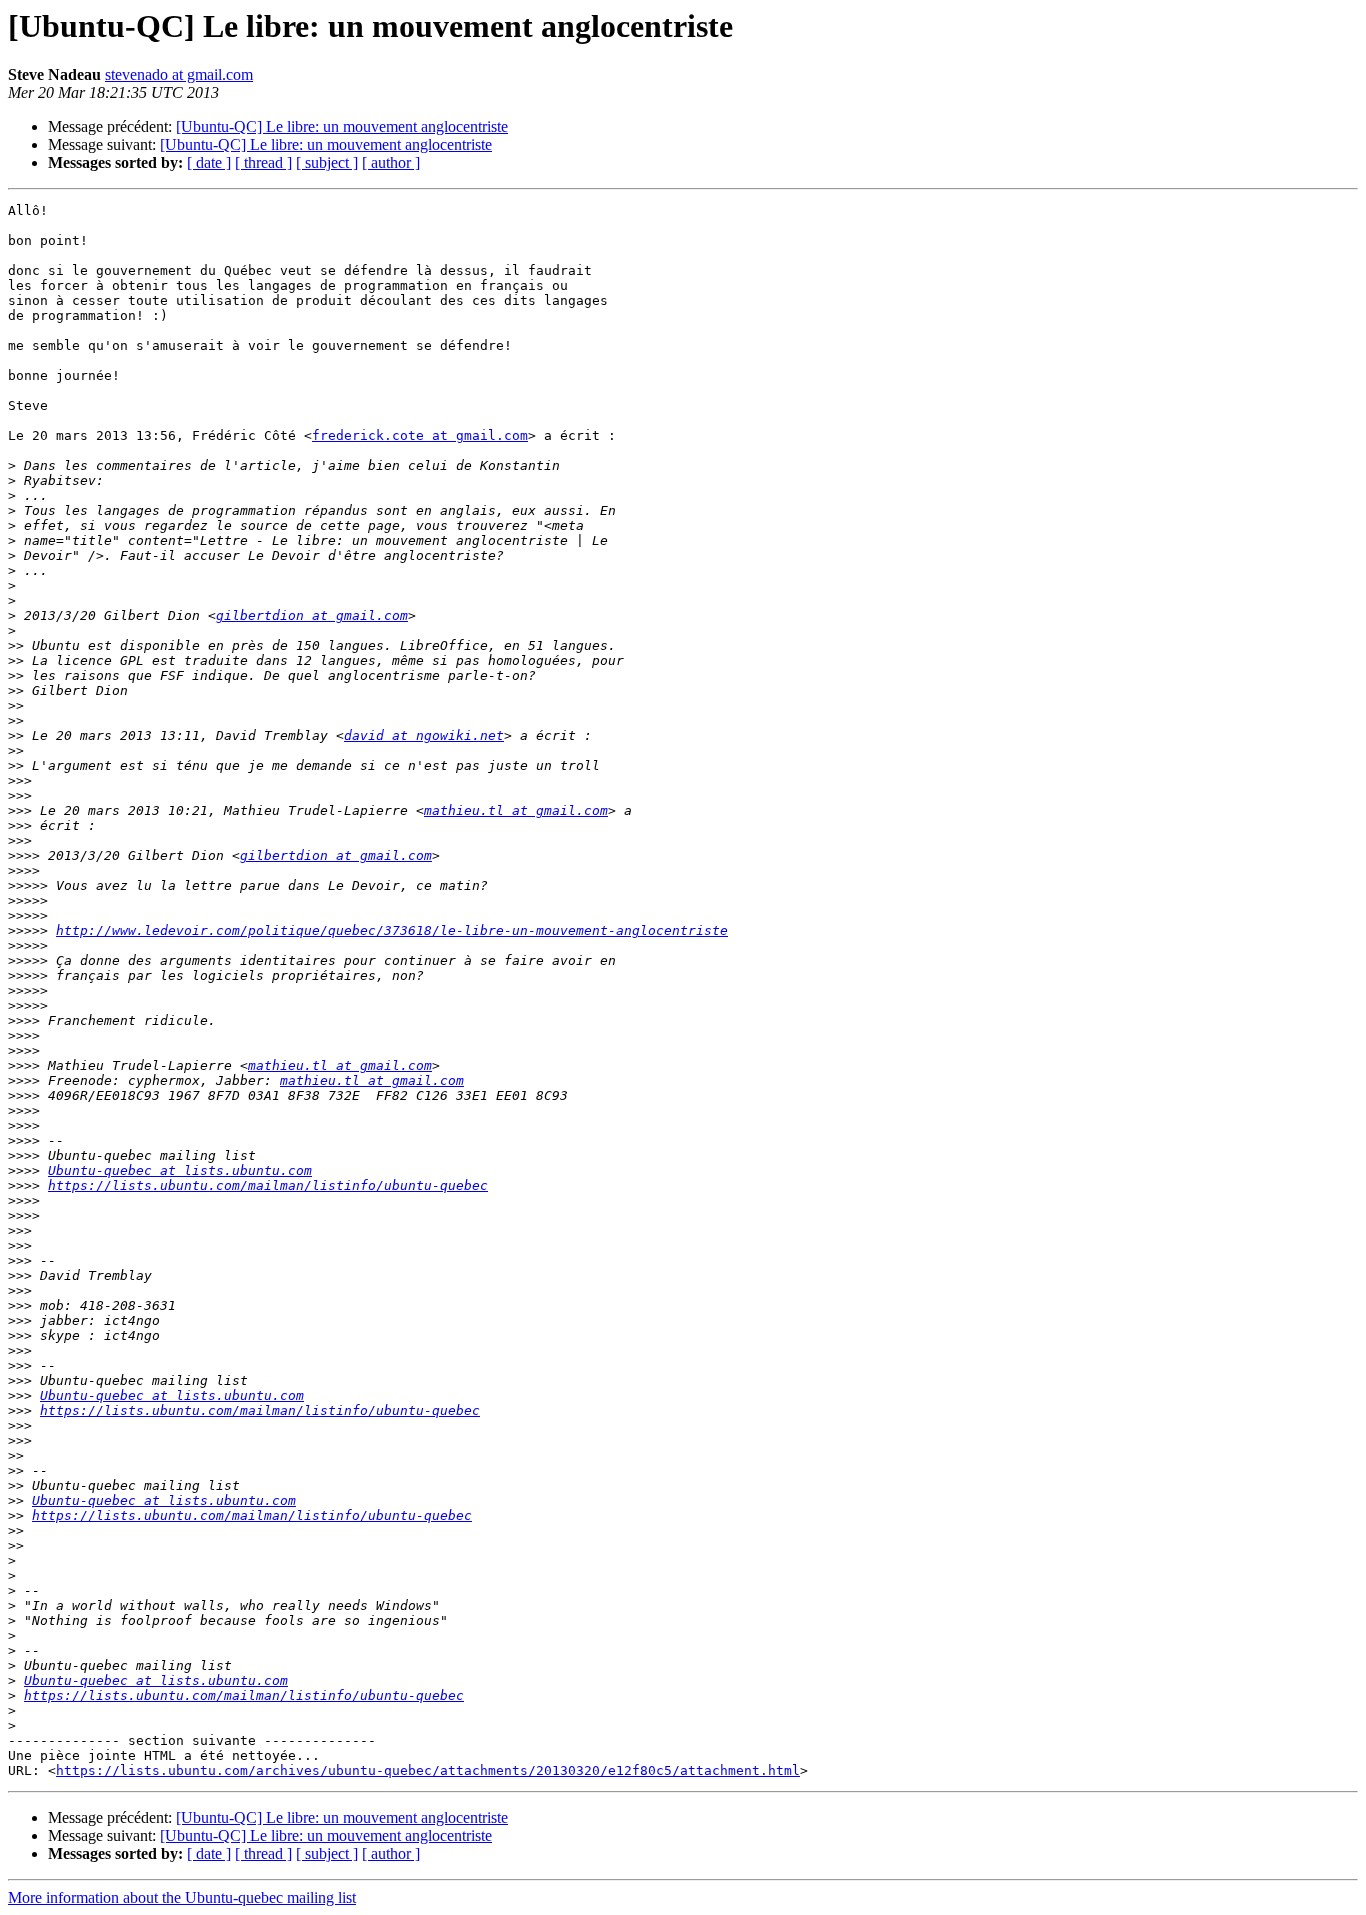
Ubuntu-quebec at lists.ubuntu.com (180, 1170)
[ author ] (391, 162)
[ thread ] (263, 162)
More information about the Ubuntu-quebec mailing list (182, 1897)
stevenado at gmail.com (179, 74)
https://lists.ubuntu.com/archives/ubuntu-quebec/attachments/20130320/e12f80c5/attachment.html (428, 1770)
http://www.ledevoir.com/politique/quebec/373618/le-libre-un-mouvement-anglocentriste (392, 930)
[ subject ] (327, 162)
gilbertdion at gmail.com (312, 615)
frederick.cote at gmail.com (420, 435)
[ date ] (209, 162)
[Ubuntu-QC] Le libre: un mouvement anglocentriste (342, 126)
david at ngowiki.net (424, 735)
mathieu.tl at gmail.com (516, 810)
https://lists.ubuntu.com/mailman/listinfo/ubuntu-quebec (268, 1185)
